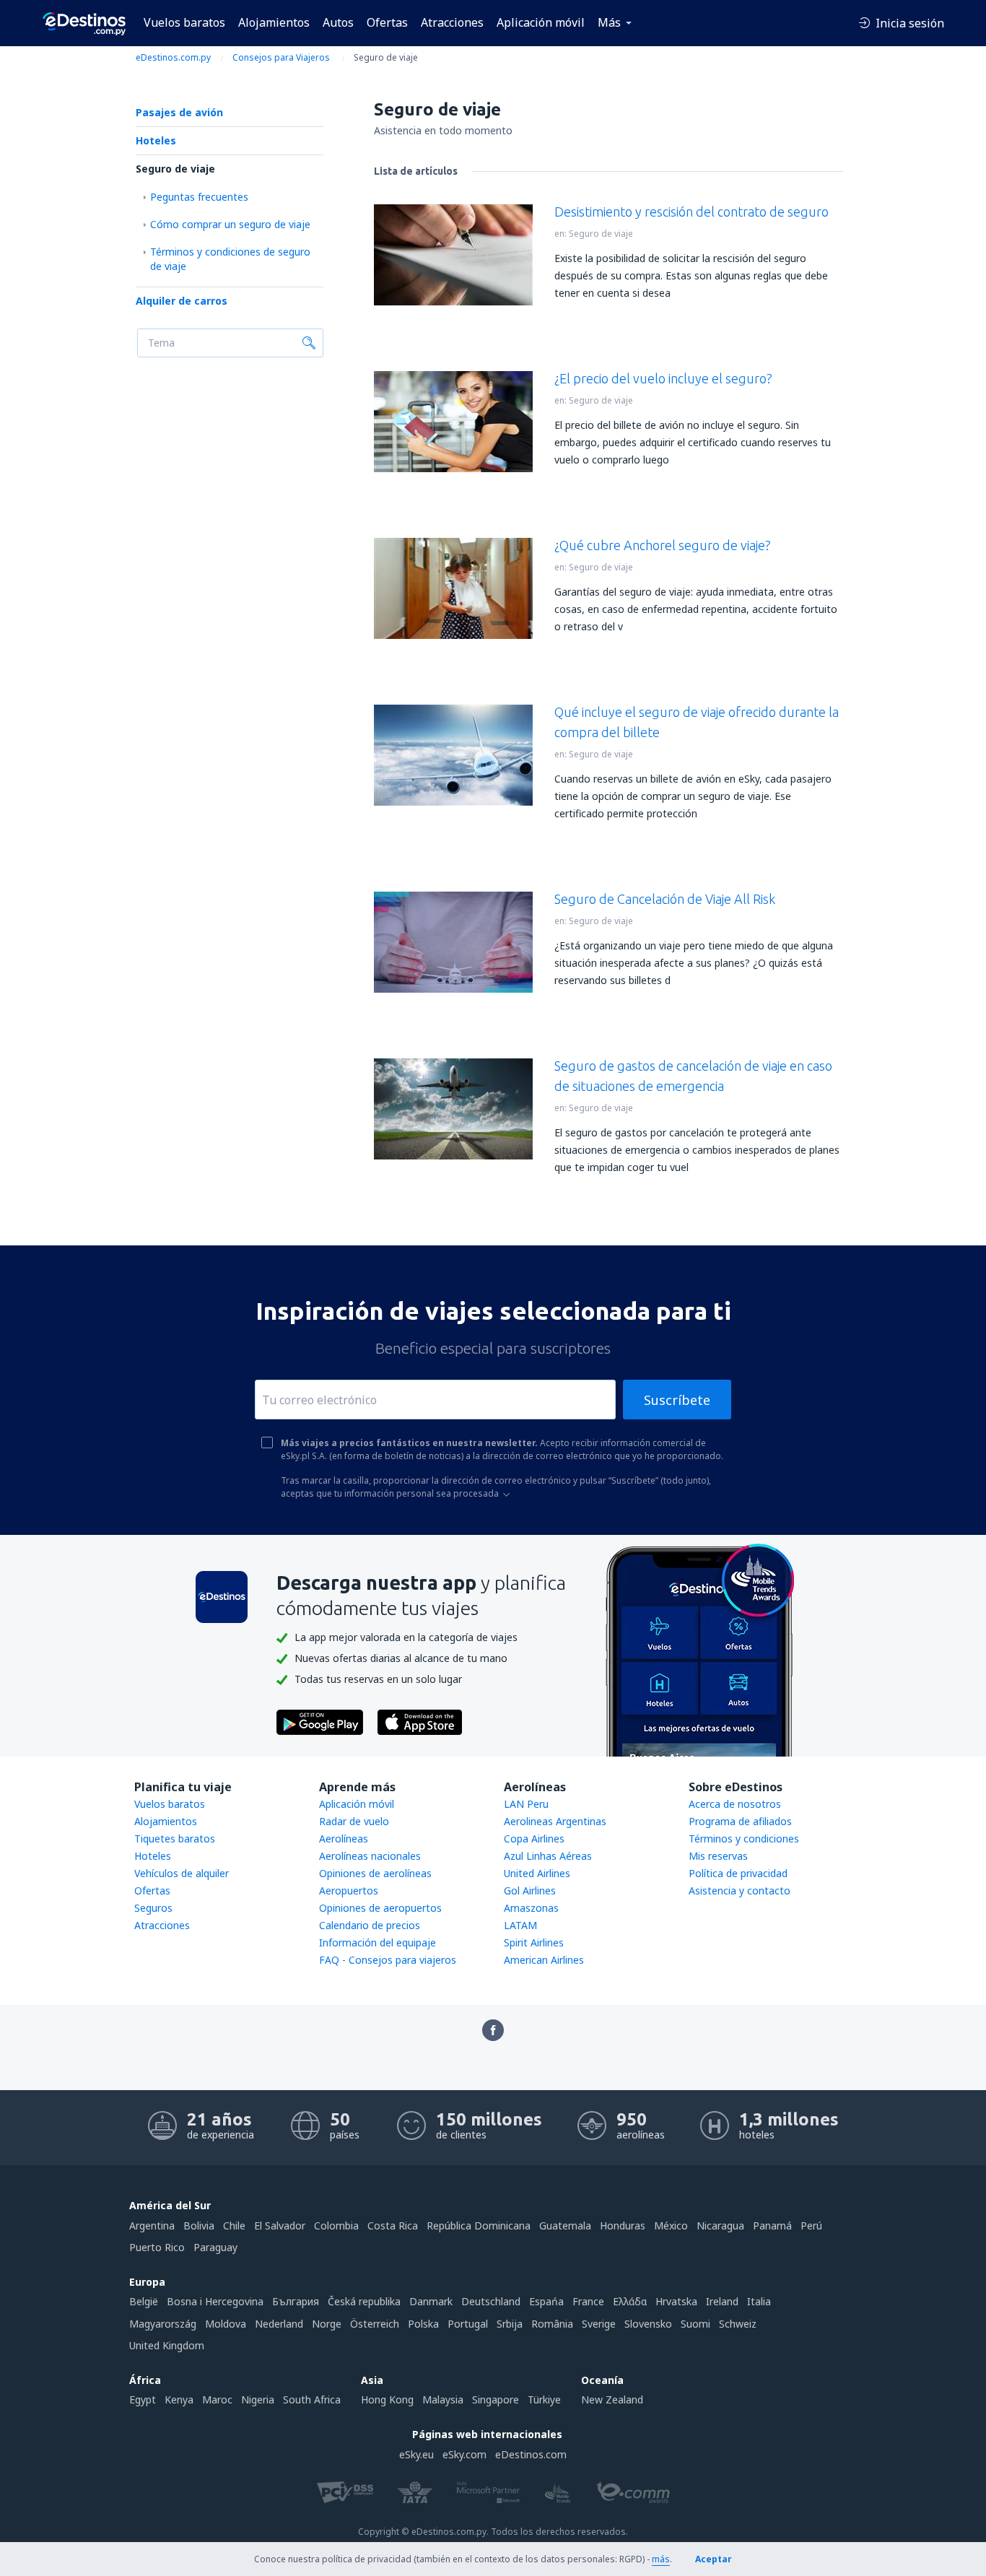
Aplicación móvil (541, 22)
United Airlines (537, 1873)
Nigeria (258, 2399)
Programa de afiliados (740, 1821)
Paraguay (215, 2247)
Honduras (623, 2225)
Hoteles (156, 140)
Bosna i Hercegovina (215, 2301)
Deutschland (491, 2301)
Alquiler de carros (182, 301)
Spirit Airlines (534, 1942)
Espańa (546, 2301)
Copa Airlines (534, 1839)
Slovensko (648, 2324)
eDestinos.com (531, 2454)
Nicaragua (720, 2225)
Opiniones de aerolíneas (375, 1873)
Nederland (279, 2324)
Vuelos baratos (184, 22)
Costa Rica (393, 2225)
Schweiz (738, 2324)
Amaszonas (531, 1908)
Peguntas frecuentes (199, 197)
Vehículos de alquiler (182, 1873)
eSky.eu (416, 2454)
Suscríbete (677, 1400)
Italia (759, 2301)
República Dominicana (479, 2225)
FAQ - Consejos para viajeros (388, 1960)
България (296, 2301)
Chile (234, 2225)
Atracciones (452, 22)
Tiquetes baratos (175, 1839)
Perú (811, 2225)
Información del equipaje (378, 1942)
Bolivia (199, 2225)
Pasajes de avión (179, 112)
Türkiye (544, 2399)
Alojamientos (274, 22)
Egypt (143, 2399)
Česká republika (364, 2301)
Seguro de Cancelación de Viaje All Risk (665, 899)
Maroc (217, 2399)
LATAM (520, 1925)
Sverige (599, 2324)
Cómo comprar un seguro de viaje (230, 224)
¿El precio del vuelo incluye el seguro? (663, 378)
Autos (338, 22)
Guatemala (565, 2225)
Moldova (226, 2324)
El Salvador (280, 2225)
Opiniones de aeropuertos (380, 1908)
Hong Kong (387, 2399)
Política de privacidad (738, 1873)
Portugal (468, 2324)
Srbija (510, 2324)
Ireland (722, 2301)
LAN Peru (526, 1804)
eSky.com (464, 2454)
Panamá (772, 2225)
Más (609, 22)
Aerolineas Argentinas (555, 1821)
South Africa (312, 2399)
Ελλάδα (630, 2301)
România (552, 2324)
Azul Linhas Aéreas (548, 1856)
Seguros (153, 1908)
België (144, 2301)
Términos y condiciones (744, 1839)
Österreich (375, 2324)
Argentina (152, 2225)
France (588, 2301)
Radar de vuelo (354, 1821)
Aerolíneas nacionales (370, 1856)
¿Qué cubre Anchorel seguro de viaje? (663, 545)
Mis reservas (718, 1856)
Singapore (496, 2399)
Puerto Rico (157, 2247)
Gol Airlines (530, 1890)
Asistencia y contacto (739, 1890)
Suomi (695, 2324)
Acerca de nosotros (735, 1804)
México (671, 2225)
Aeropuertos (349, 1890)
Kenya (179, 2399)
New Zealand (612, 2399)
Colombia (336, 2225)
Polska (423, 2324)
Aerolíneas (344, 1839)
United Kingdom (167, 2345)
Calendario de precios (370, 1925)
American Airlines (544, 1960)
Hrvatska (676, 2301)
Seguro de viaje (175, 169)
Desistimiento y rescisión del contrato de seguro (691, 212)
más (661, 2559)
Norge (327, 2324)
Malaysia (443, 2399)
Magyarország (163, 2324)
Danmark (431, 2301)
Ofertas (387, 22)
